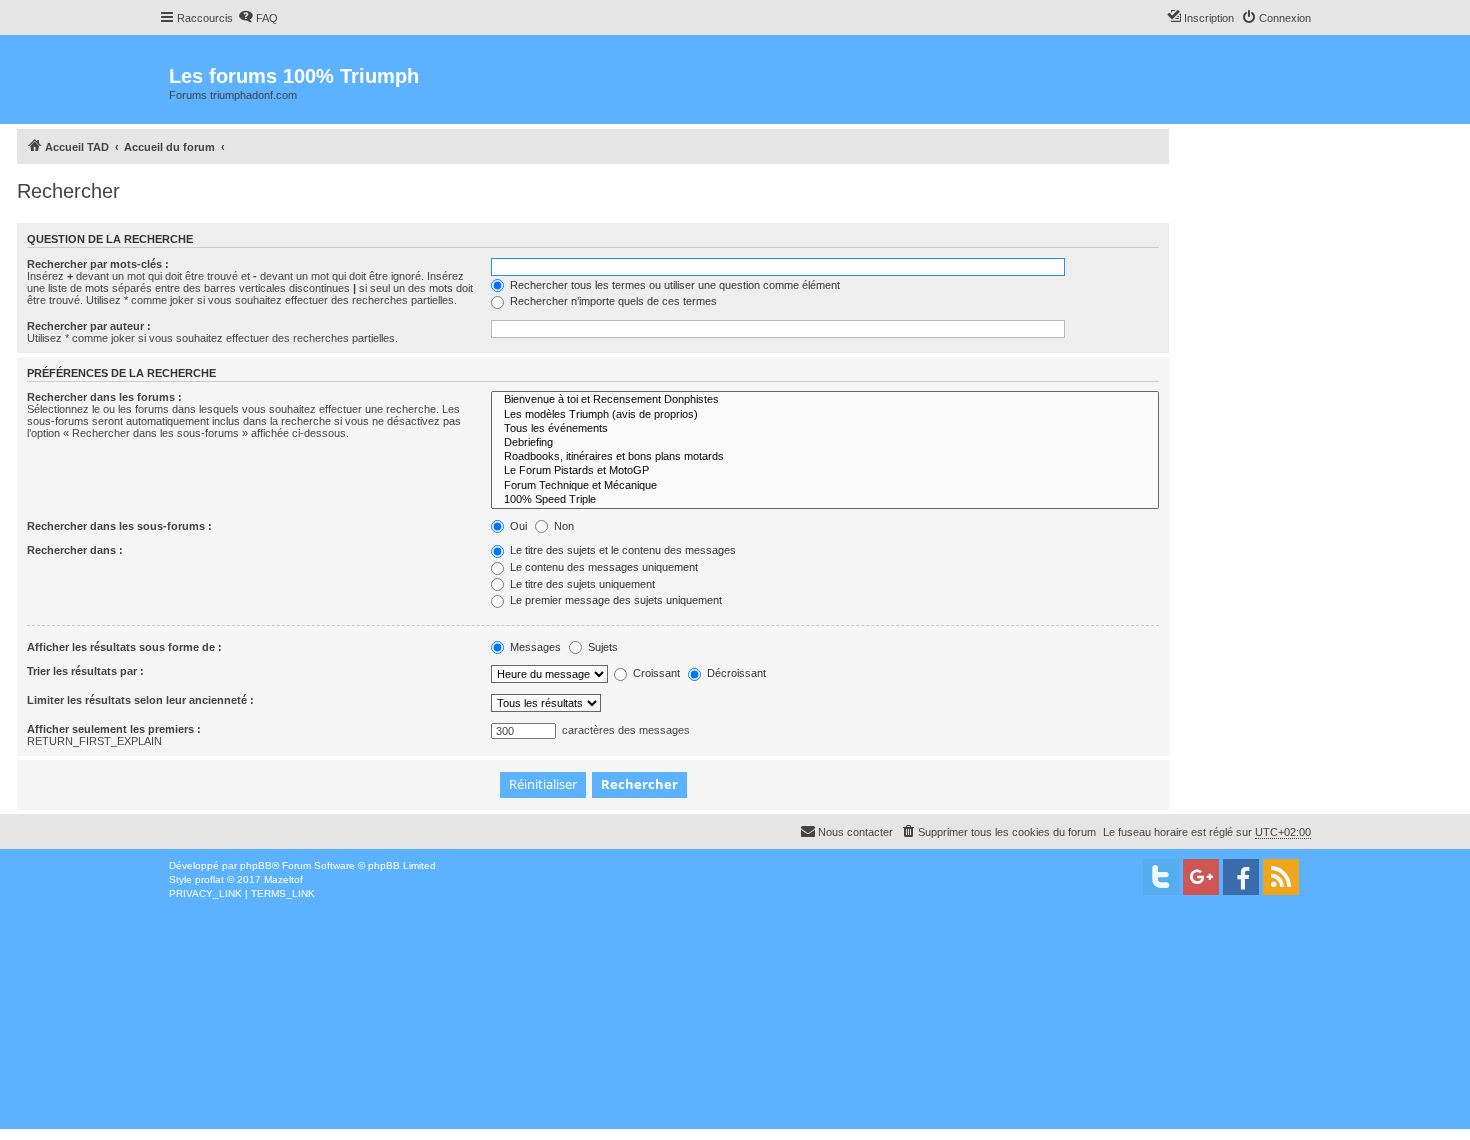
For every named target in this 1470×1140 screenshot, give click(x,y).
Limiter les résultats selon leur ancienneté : (140, 700)
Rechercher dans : (75, 550)
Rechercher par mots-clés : (98, 264)
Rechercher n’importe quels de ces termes (612, 301)
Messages (534, 647)
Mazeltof (283, 879)
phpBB (256, 865)
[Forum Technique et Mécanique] (825, 486)
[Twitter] (1161, 877)
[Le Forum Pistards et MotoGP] (825, 471)
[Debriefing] (825, 443)
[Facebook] (1241, 877)
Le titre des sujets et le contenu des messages (621, 550)
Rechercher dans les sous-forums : (119, 526)
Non (562, 526)
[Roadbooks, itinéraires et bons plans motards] (825, 457)
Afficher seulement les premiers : (114, 729)
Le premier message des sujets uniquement (614, 600)
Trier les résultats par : (85, 671)
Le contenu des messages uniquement (602, 567)
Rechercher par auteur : (89, 326)
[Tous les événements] (825, 429)
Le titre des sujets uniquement (581, 584)
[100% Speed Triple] (825, 500)
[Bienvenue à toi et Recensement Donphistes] (825, 400)
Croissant (655, 673)
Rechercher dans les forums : (104, 397)
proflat (209, 879)
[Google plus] (1201, 877)
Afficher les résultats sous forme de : (124, 647)
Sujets (601, 647)
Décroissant (735, 673)
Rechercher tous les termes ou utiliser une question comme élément (673, 285)
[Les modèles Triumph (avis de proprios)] (825, 415)
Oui (517, 526)
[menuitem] (258, 18)
